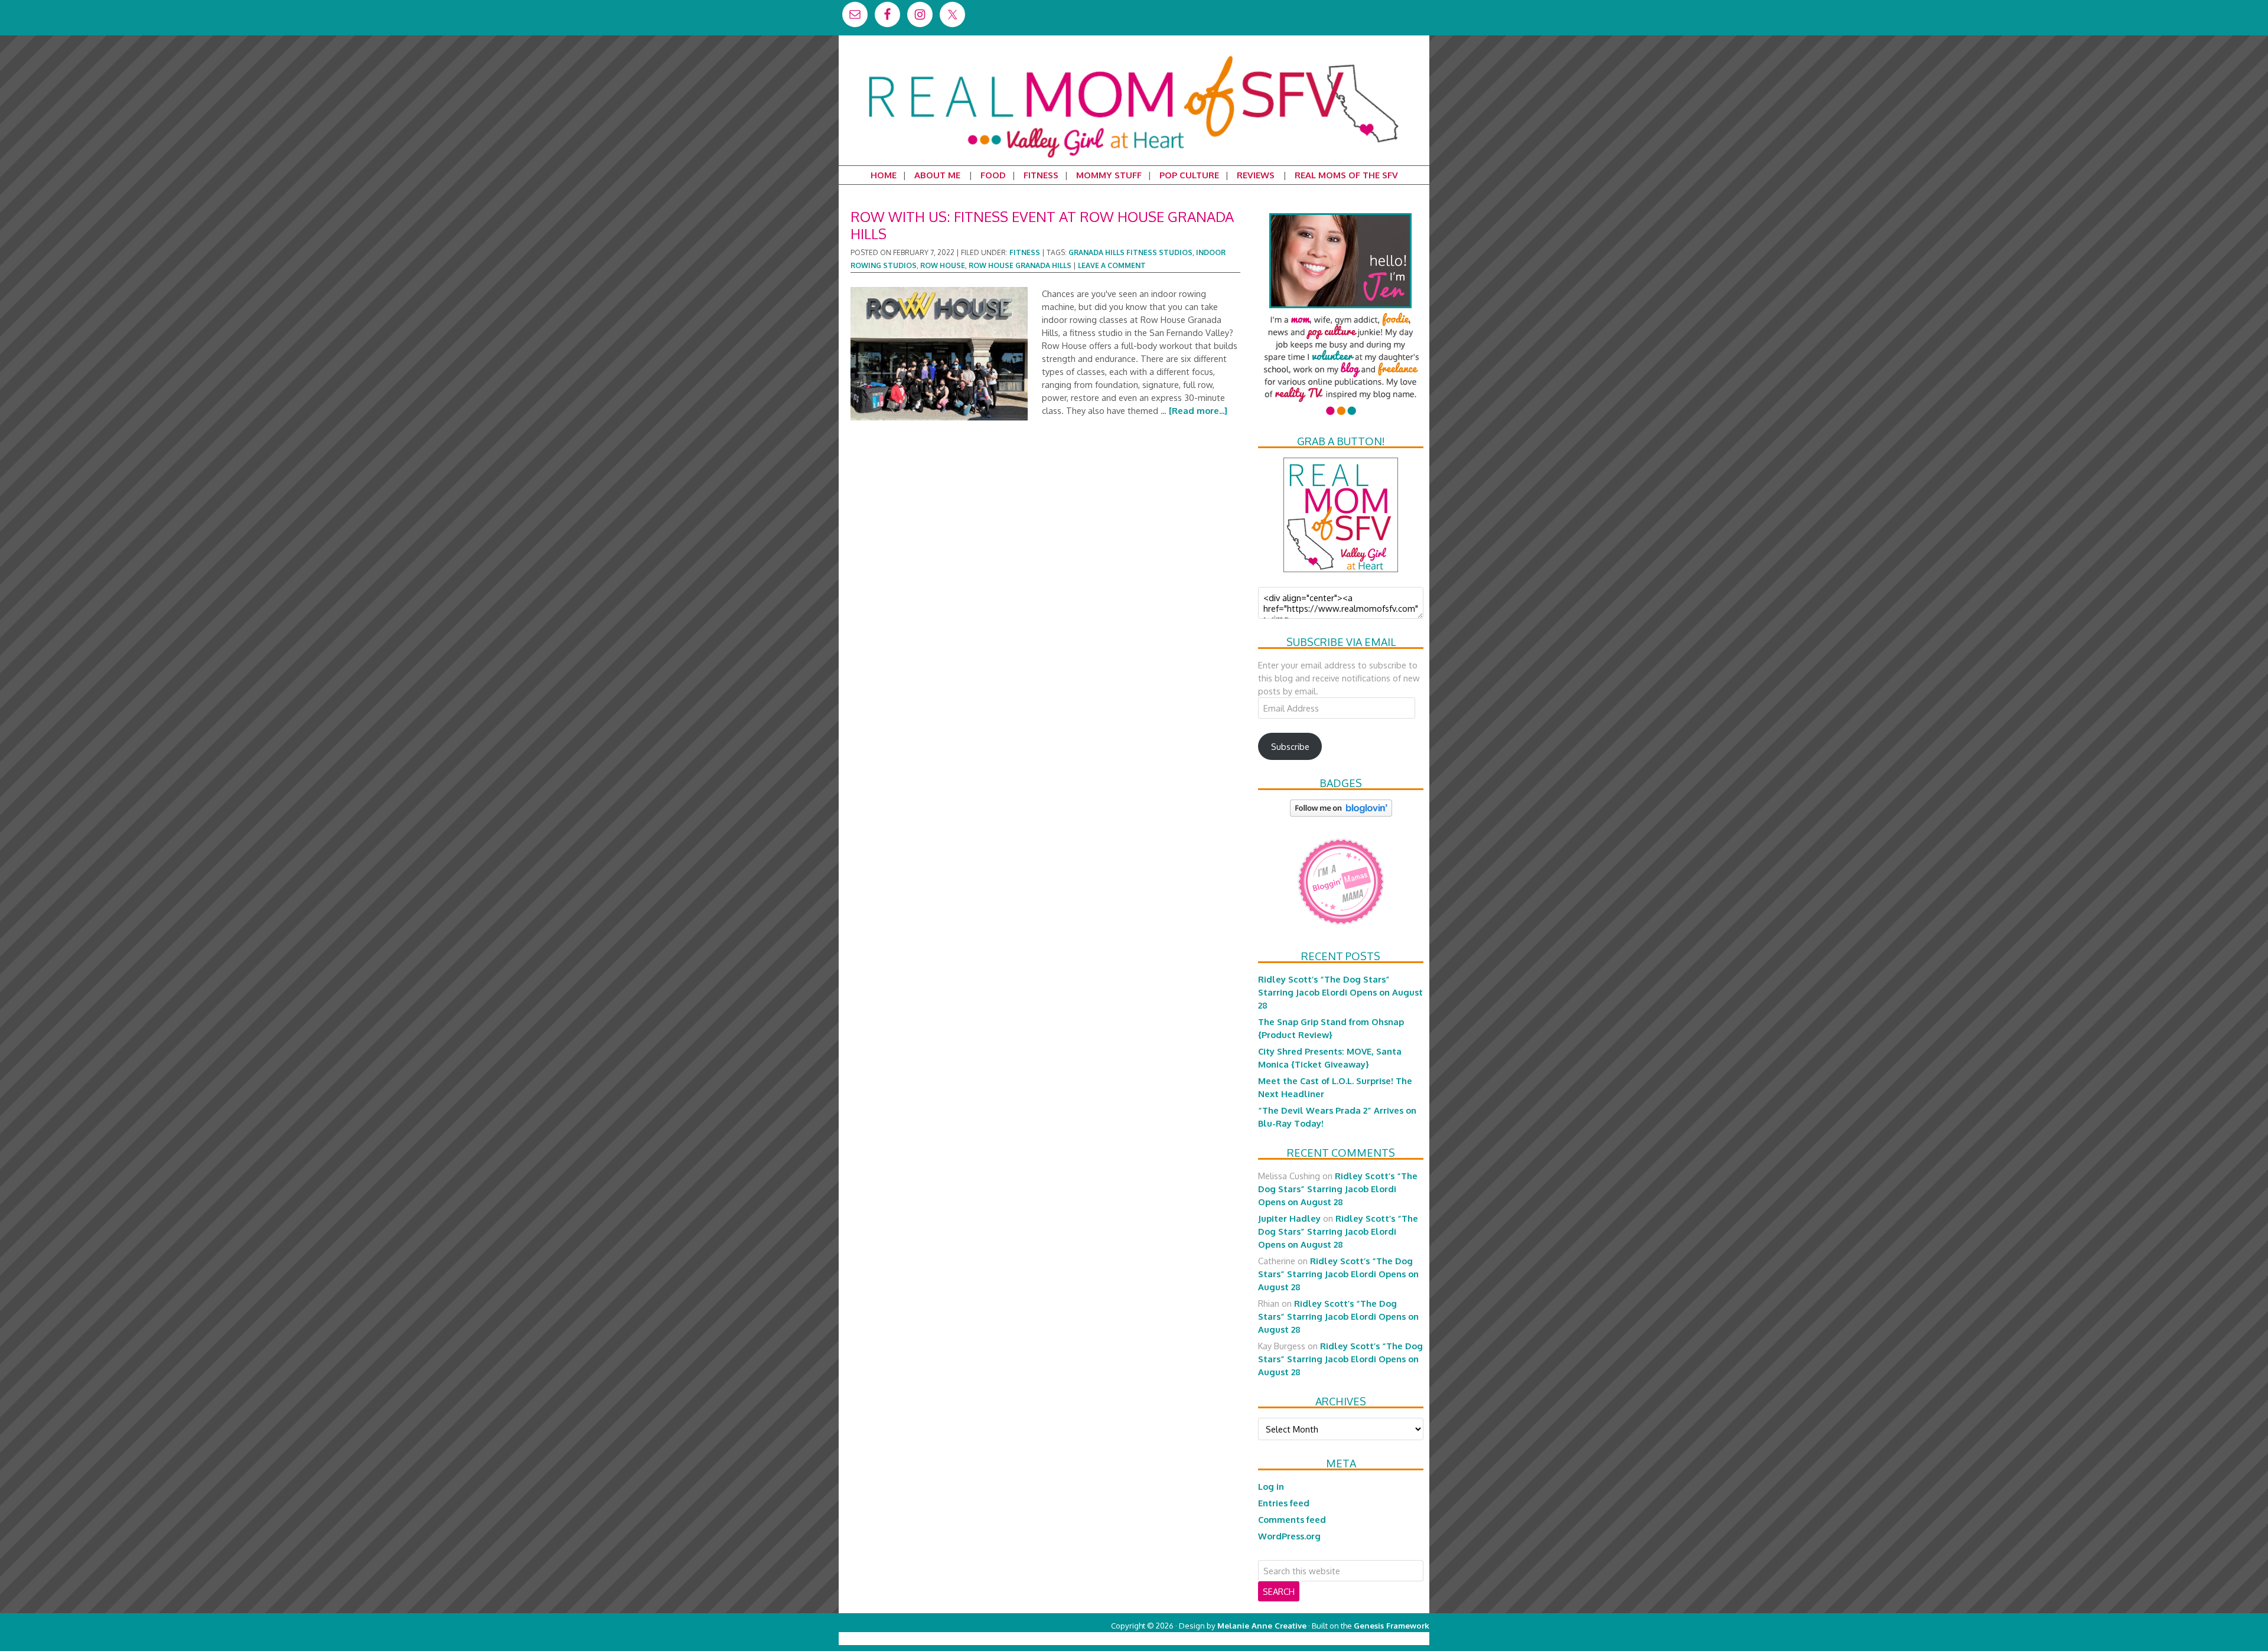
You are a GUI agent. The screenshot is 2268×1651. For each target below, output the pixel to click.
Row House (943, 265)
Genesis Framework (1392, 1625)
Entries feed (1284, 1503)
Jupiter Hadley (1289, 1218)
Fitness (1025, 252)
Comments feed (1292, 1519)
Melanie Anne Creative (1262, 1625)
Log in (1271, 1486)
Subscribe (1290, 746)
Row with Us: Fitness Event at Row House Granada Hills (1042, 225)
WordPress (1379, 1638)
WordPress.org (1289, 1536)
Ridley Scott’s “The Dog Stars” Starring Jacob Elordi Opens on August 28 (1340, 992)
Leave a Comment (1112, 265)
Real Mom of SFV (1134, 56)
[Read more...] (1198, 410)
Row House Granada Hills (1020, 265)
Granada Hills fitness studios (1130, 252)
